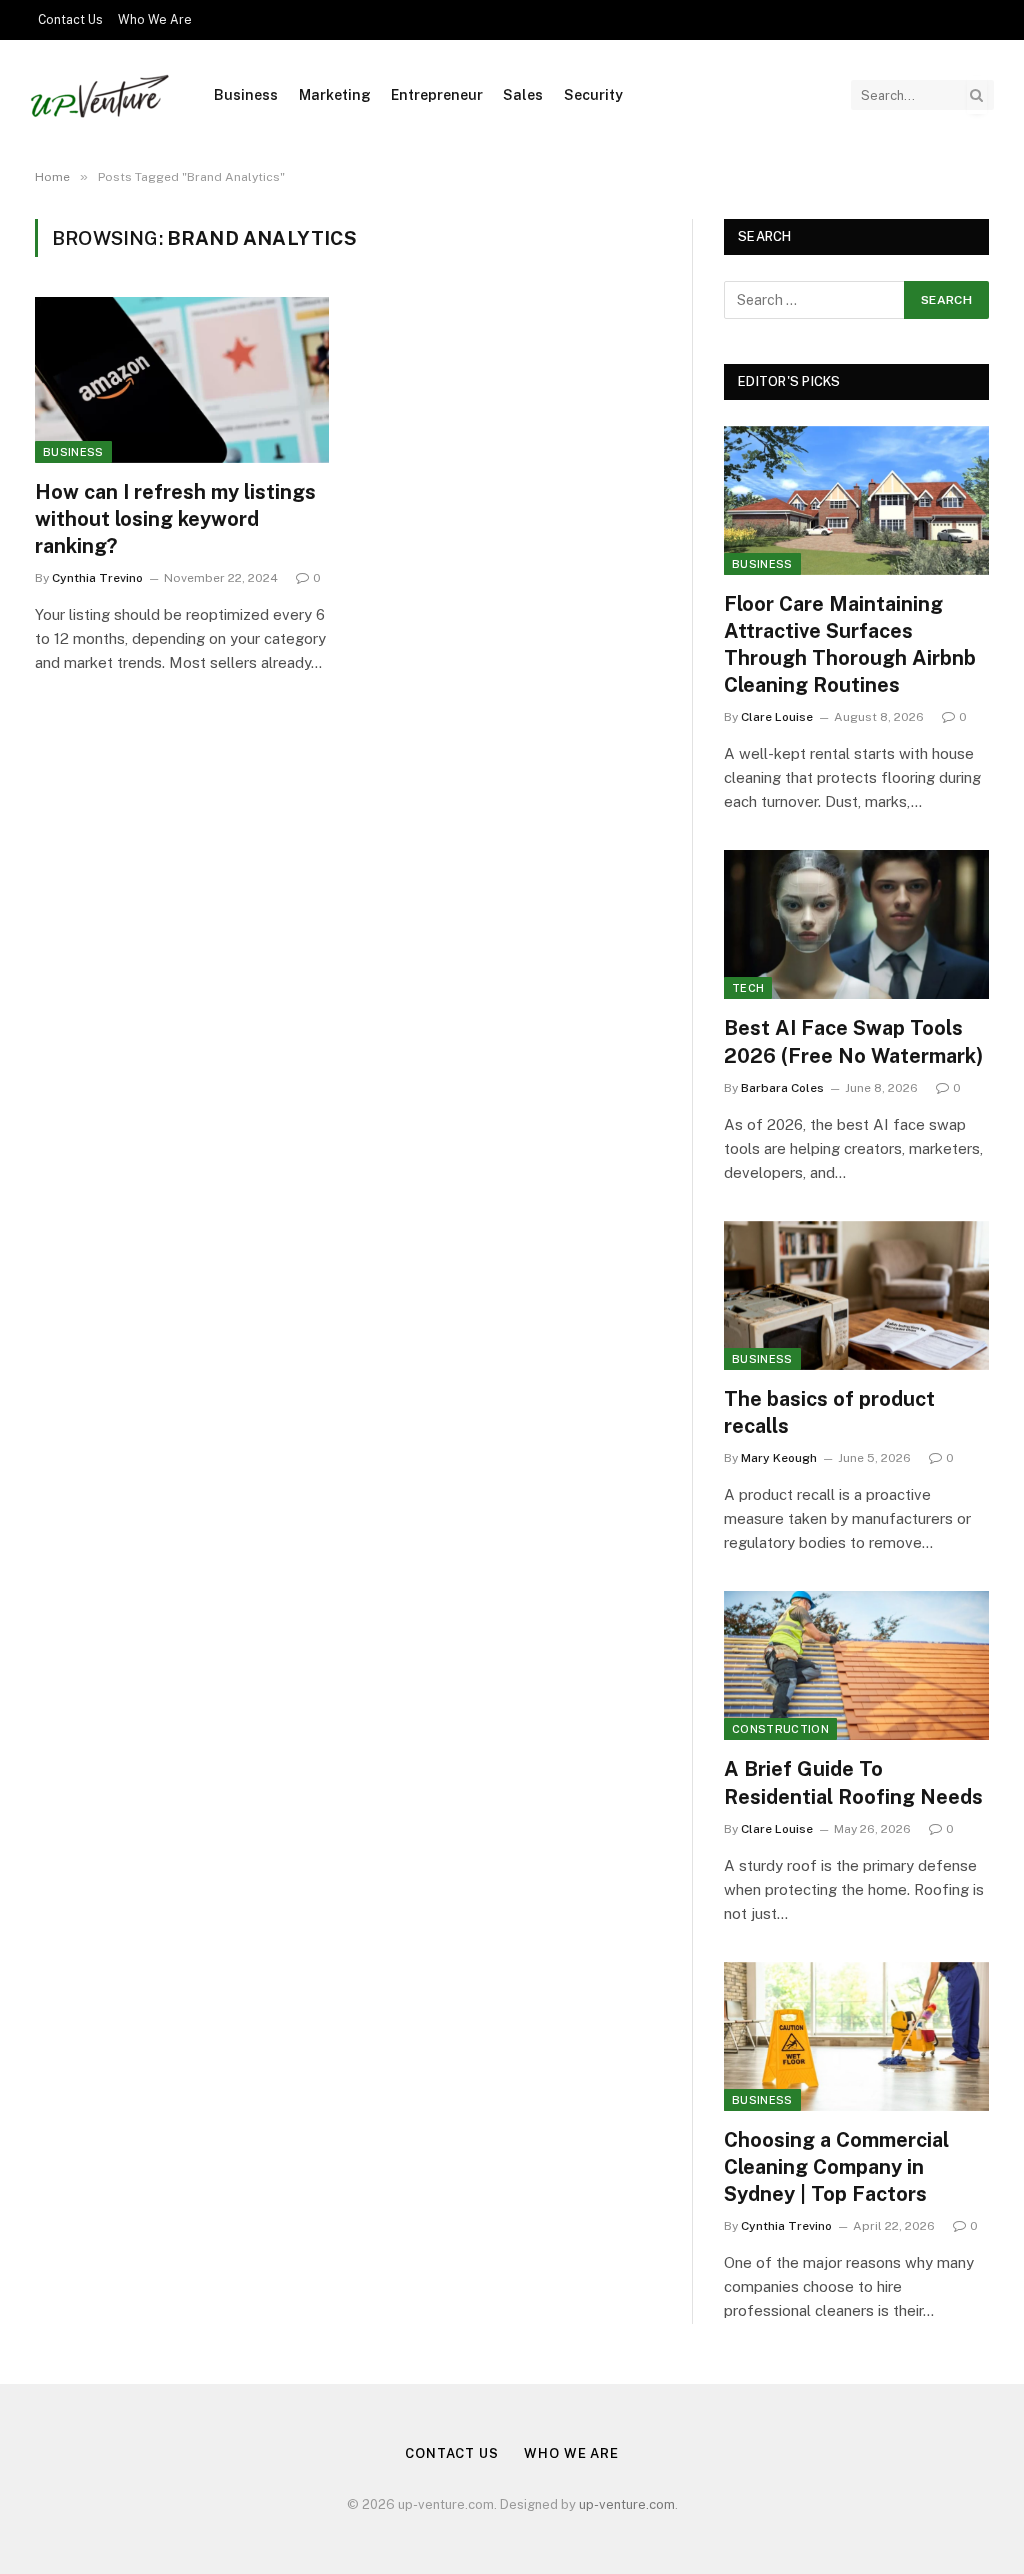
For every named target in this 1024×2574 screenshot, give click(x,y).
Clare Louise (777, 717)
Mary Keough (779, 1458)
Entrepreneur (437, 95)
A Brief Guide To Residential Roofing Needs (853, 1782)
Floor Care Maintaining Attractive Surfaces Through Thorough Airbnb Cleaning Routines (850, 645)
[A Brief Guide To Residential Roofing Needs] (856, 1665)
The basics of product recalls (829, 1412)
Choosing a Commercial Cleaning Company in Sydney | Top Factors (836, 2167)
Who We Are (155, 20)
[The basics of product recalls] (856, 1295)
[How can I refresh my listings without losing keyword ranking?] (182, 379)
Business (246, 95)
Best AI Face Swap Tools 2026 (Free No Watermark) (853, 1041)
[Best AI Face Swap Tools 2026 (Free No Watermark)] (856, 924)
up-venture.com (627, 2504)
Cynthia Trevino (97, 578)
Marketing (335, 95)
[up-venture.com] (99, 95)
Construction (780, 1729)
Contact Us (70, 20)
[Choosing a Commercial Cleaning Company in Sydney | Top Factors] (856, 2036)
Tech (748, 988)
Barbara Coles (782, 1088)
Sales (523, 95)
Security (593, 95)
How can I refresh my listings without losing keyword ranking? (175, 519)
